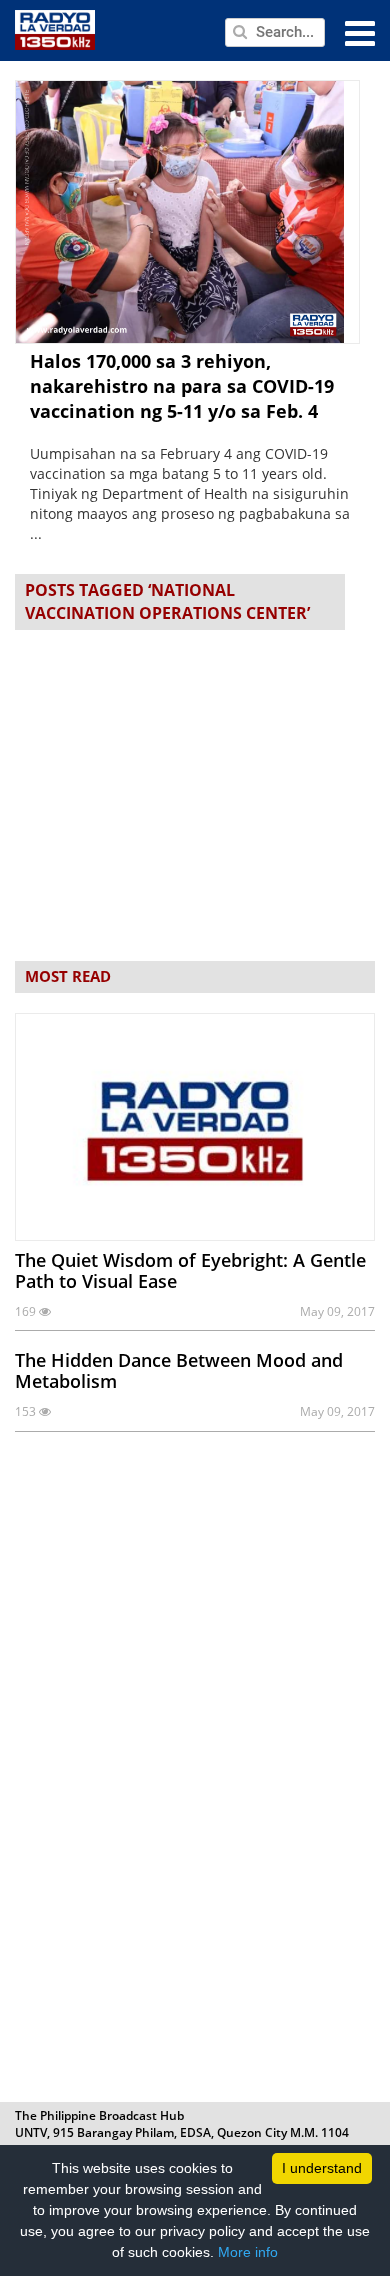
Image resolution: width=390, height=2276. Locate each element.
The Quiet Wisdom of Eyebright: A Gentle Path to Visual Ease (190, 1270)
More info (248, 2252)
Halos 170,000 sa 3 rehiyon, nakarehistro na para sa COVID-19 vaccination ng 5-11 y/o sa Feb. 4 (182, 386)
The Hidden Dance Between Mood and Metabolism (179, 1370)
